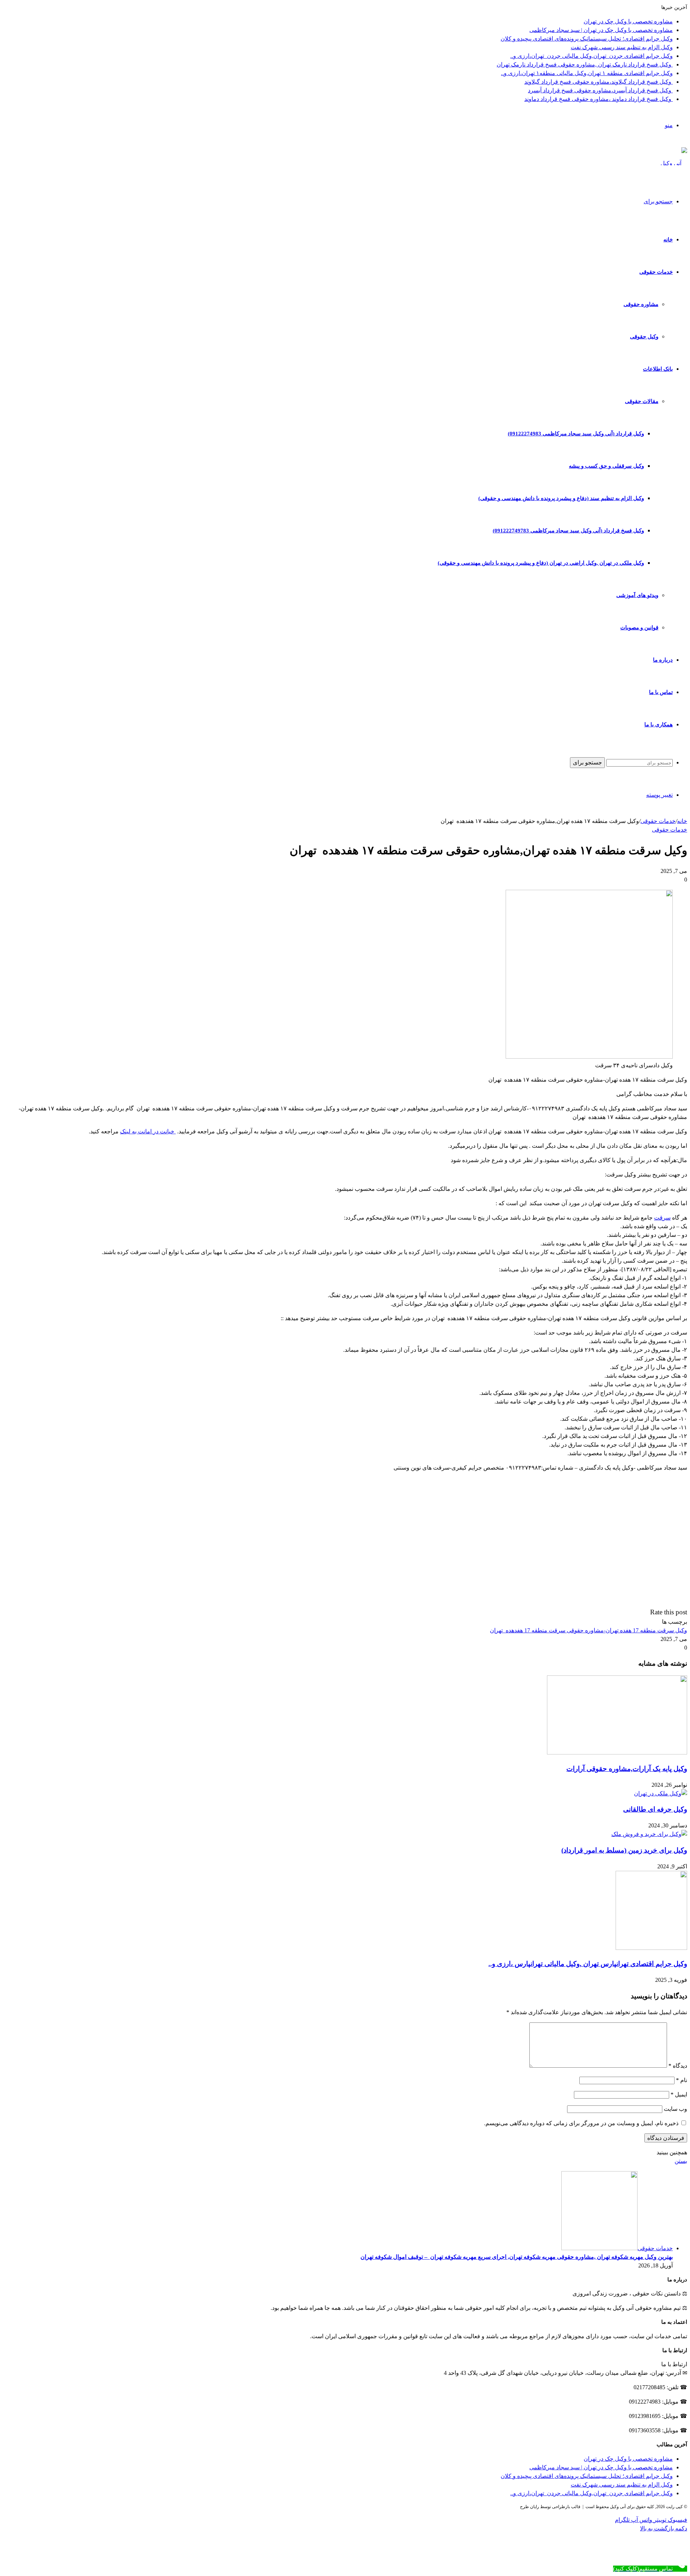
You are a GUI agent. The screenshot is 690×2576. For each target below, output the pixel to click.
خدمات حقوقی (656, 272)
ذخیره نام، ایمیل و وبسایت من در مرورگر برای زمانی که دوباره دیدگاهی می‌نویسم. (581, 2123)
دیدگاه (678, 2066)
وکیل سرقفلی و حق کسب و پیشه (606, 466)
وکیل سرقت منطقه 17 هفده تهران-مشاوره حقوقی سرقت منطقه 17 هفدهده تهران (588, 1630)
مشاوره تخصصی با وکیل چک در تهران (628, 21)
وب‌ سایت (675, 2109)
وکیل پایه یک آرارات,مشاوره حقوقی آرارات (627, 1769)
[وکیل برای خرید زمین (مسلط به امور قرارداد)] (649, 1834)
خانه (668, 240)
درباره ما (663, 660)
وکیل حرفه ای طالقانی (655, 1809)
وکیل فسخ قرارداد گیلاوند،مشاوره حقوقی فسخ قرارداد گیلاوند (599, 82)
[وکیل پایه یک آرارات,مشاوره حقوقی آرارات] (617, 1752)
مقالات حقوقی (642, 401)
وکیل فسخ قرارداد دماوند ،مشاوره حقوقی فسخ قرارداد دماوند (599, 99)
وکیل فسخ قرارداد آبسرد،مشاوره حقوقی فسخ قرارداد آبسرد (600, 90)
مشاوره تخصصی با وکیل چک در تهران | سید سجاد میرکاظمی (601, 30)
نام (682, 2080)
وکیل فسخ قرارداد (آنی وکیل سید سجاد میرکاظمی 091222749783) (568, 531)
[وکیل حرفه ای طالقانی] (661, 1793)
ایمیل (679, 2094)
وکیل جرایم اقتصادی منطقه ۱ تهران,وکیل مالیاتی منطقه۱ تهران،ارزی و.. (587, 73)
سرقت (662, 1218)
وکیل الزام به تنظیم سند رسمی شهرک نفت (622, 47)
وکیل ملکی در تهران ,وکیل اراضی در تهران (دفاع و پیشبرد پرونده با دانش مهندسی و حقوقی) (541, 563)
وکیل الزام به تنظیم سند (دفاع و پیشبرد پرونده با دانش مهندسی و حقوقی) (561, 498)
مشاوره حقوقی (641, 304)
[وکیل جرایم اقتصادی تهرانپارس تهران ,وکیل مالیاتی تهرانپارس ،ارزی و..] (651, 1948)
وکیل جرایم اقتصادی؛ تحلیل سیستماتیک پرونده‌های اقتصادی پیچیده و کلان (587, 39)
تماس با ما (661, 692)
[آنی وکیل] (674, 163)
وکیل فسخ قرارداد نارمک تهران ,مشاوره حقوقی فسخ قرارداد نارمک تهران (585, 64)
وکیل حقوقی (644, 337)
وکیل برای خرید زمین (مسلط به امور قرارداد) (624, 1850)
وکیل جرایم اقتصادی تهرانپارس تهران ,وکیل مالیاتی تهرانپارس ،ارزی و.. (588, 1964)
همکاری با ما (659, 725)
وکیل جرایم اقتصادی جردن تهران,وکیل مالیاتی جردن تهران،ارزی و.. (592, 56)
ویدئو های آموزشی (637, 595)
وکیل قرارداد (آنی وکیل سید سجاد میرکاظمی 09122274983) (576, 434)
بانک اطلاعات (658, 369)
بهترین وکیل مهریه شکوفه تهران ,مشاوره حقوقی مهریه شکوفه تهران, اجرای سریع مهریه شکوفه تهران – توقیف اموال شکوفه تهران (517, 2257)
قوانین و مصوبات (639, 628)
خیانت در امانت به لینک (148, 1131)
